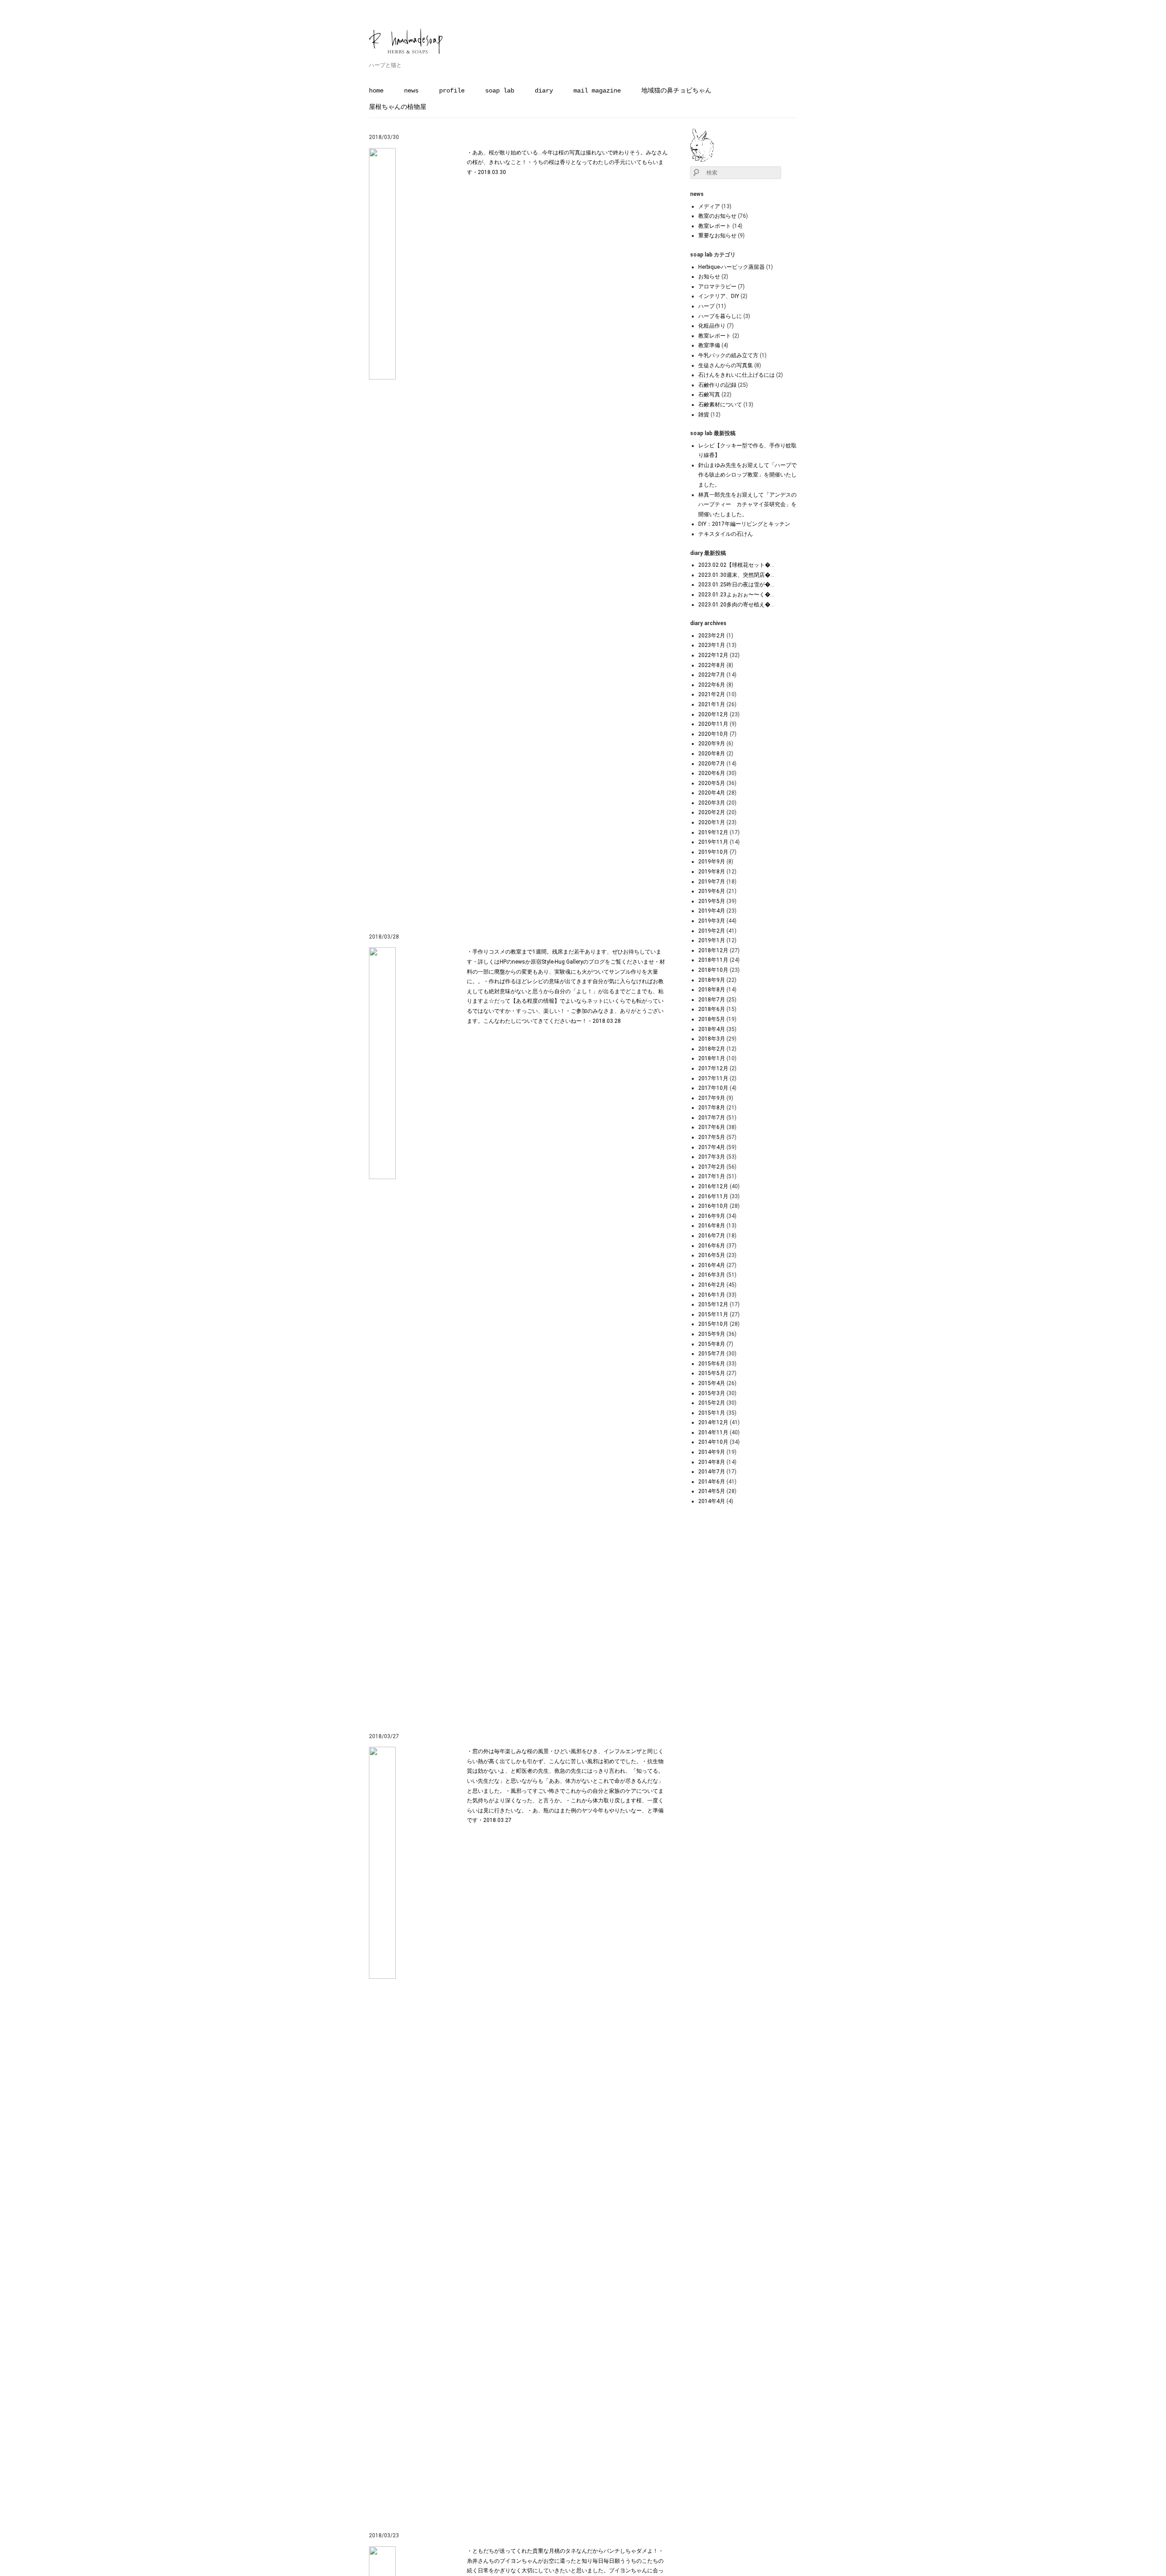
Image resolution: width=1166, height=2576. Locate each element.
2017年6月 (712, 1127)
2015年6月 (712, 1364)
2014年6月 (712, 1482)
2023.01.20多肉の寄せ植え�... (736, 605)
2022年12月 (713, 655)
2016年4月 (712, 1265)
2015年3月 (712, 1393)
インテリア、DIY (719, 296)
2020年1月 (712, 822)
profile (452, 91)
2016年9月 (712, 1216)
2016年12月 (713, 1186)
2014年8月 (712, 1462)
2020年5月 (712, 783)
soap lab (500, 91)
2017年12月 (713, 1068)
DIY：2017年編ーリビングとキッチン (744, 524)
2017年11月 (713, 1078)
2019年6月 (712, 891)
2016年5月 (712, 1255)
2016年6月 (712, 1246)
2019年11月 (713, 842)
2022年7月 (712, 675)
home (376, 91)
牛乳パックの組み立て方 (728, 355)
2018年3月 (712, 1039)
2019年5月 (712, 901)
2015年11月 (713, 1314)
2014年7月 (712, 1472)
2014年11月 (713, 1432)
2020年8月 (712, 754)
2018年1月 (712, 1058)
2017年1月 (712, 1176)
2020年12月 (713, 714)
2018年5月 (712, 1019)
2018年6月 (712, 1009)
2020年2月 (712, 812)
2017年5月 (712, 1137)
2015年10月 (713, 1324)
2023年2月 (712, 636)
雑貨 (704, 415)
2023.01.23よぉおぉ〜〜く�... (736, 595)
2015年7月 (712, 1354)
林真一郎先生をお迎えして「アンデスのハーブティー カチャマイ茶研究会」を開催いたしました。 (747, 505)
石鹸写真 (709, 395)
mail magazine (597, 91)
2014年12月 (713, 1422)
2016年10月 (713, 1206)
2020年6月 (712, 773)
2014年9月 (712, 1452)
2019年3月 (712, 921)
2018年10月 (713, 970)
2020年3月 (712, 803)
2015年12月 (713, 1304)
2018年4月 (712, 1029)
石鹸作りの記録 (717, 385)
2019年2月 (712, 931)
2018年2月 (712, 1049)
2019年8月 (712, 872)
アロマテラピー (717, 287)
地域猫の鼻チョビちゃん (676, 91)
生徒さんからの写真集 (726, 365)
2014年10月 (713, 1442)
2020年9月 (712, 744)
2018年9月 (712, 980)
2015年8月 (712, 1344)
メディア (709, 206)
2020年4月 (712, 793)
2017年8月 (712, 1108)
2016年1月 (712, 1295)
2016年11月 (713, 1196)
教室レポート (715, 226)
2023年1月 (712, 645)
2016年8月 (712, 1226)
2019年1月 (712, 940)
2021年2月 (712, 694)
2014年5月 (712, 1491)
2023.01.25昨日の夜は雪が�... (736, 585)
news (411, 91)
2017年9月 (712, 1098)
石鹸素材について (720, 405)
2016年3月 (712, 1275)
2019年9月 (712, 862)
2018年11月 (713, 960)
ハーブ (706, 306)
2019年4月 (712, 911)
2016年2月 (712, 1285)
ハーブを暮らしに (720, 316)
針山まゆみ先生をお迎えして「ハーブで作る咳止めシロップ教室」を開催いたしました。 (747, 475)
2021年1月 (712, 704)
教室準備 (709, 345)
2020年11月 (713, 724)
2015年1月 (712, 1413)
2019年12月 (713, 832)
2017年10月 (713, 1088)
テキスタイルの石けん (726, 534)
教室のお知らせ (717, 216)
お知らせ (709, 277)
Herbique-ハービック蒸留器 (731, 267)
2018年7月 (712, 1000)
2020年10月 (713, 734)
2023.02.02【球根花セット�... (736, 565)
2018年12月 (713, 950)
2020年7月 (712, 764)
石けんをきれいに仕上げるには (736, 375)
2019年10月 (713, 852)
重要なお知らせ (717, 236)
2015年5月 (712, 1373)
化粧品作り (712, 326)
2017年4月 (712, 1147)
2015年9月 (712, 1334)
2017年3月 (712, 1157)
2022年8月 (712, 665)
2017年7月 (712, 1118)
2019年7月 (712, 882)
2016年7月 (712, 1236)
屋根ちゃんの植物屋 (398, 107)
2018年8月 (712, 990)
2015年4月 (712, 1383)
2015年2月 (712, 1403)
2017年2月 (712, 1167)
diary (544, 91)
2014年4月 (712, 1501)
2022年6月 (712, 685)
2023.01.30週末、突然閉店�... (736, 575)
